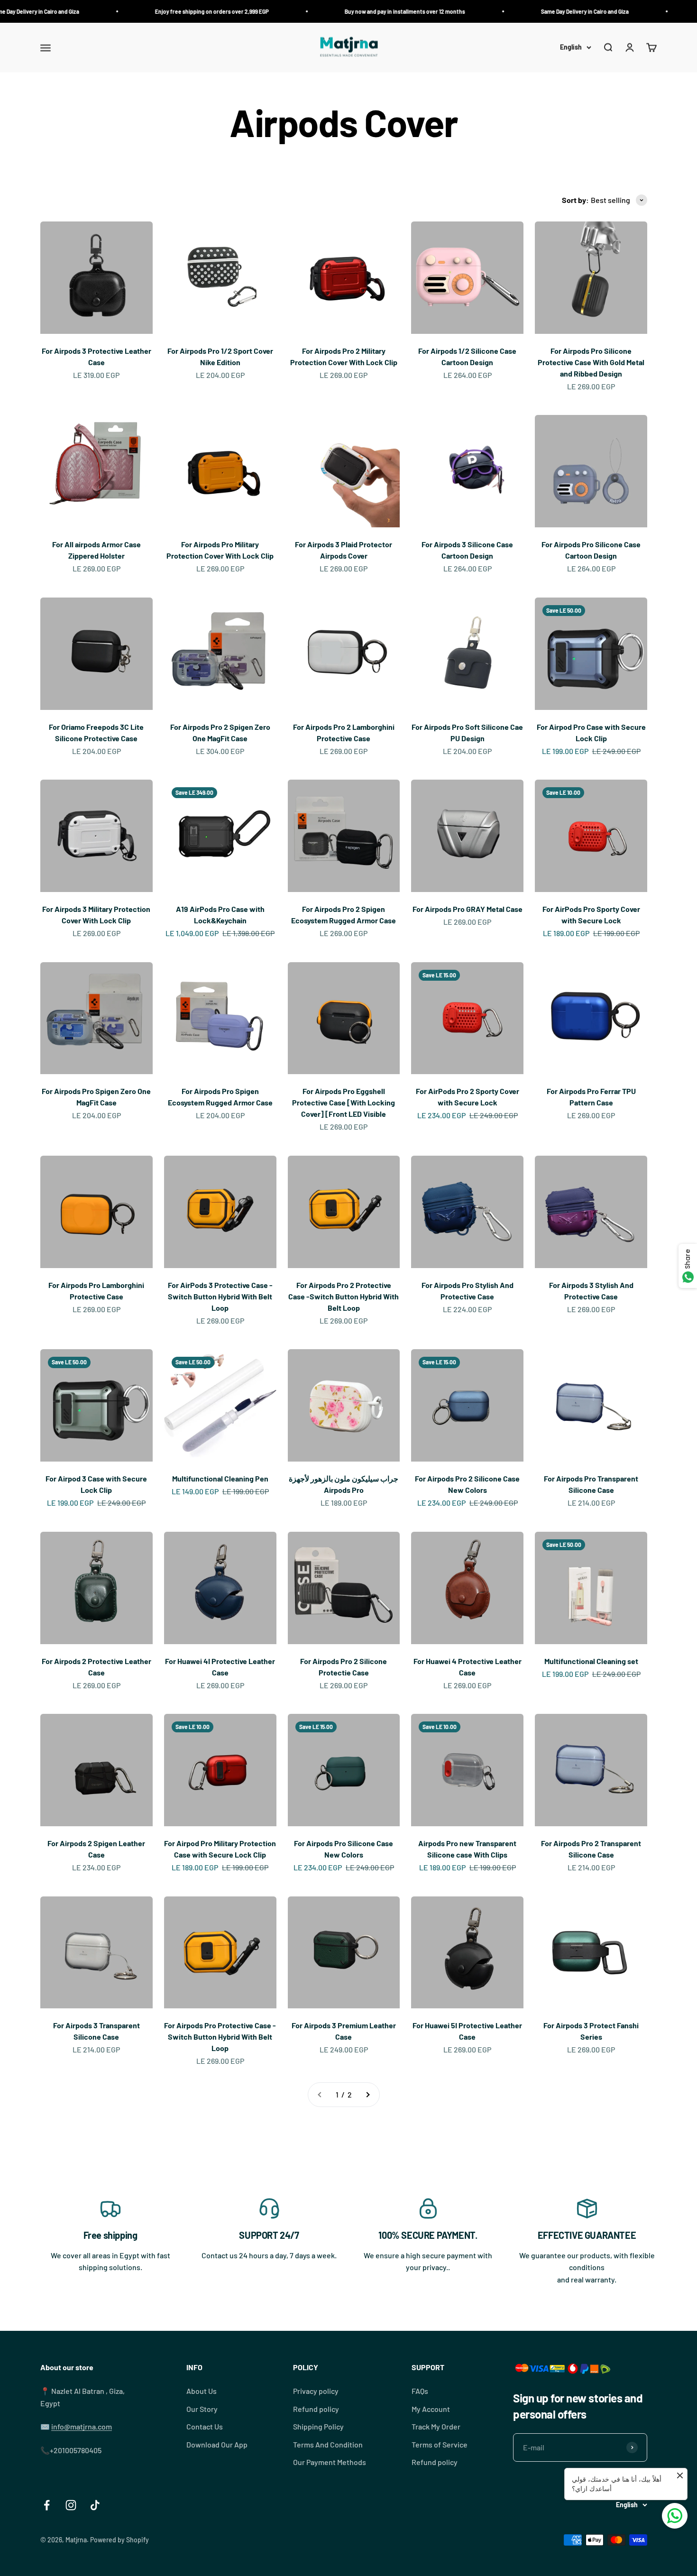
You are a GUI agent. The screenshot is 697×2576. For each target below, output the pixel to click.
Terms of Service (440, 2444)
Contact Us (205, 2426)
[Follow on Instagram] (71, 2505)
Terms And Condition (328, 2444)
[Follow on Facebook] (47, 2505)
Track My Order (436, 2426)
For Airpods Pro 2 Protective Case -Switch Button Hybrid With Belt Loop (344, 1296)
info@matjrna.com (82, 2426)
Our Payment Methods (330, 2462)
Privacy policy (316, 2391)
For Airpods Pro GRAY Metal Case (468, 909)
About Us (202, 2391)
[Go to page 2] (367, 2095)
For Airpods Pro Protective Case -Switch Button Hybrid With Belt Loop (220, 2037)
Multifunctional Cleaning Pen (220, 1478)
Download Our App (217, 2444)
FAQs (420, 2391)
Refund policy (316, 2409)
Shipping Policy (318, 2426)
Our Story (202, 2409)
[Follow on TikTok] (95, 2505)
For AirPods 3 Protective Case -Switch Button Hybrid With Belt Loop (220, 1296)
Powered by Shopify (119, 2540)
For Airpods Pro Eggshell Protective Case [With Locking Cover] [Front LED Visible (344, 1102)
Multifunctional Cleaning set (591, 1661)
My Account (431, 2409)
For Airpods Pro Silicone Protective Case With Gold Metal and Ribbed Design (591, 362)
